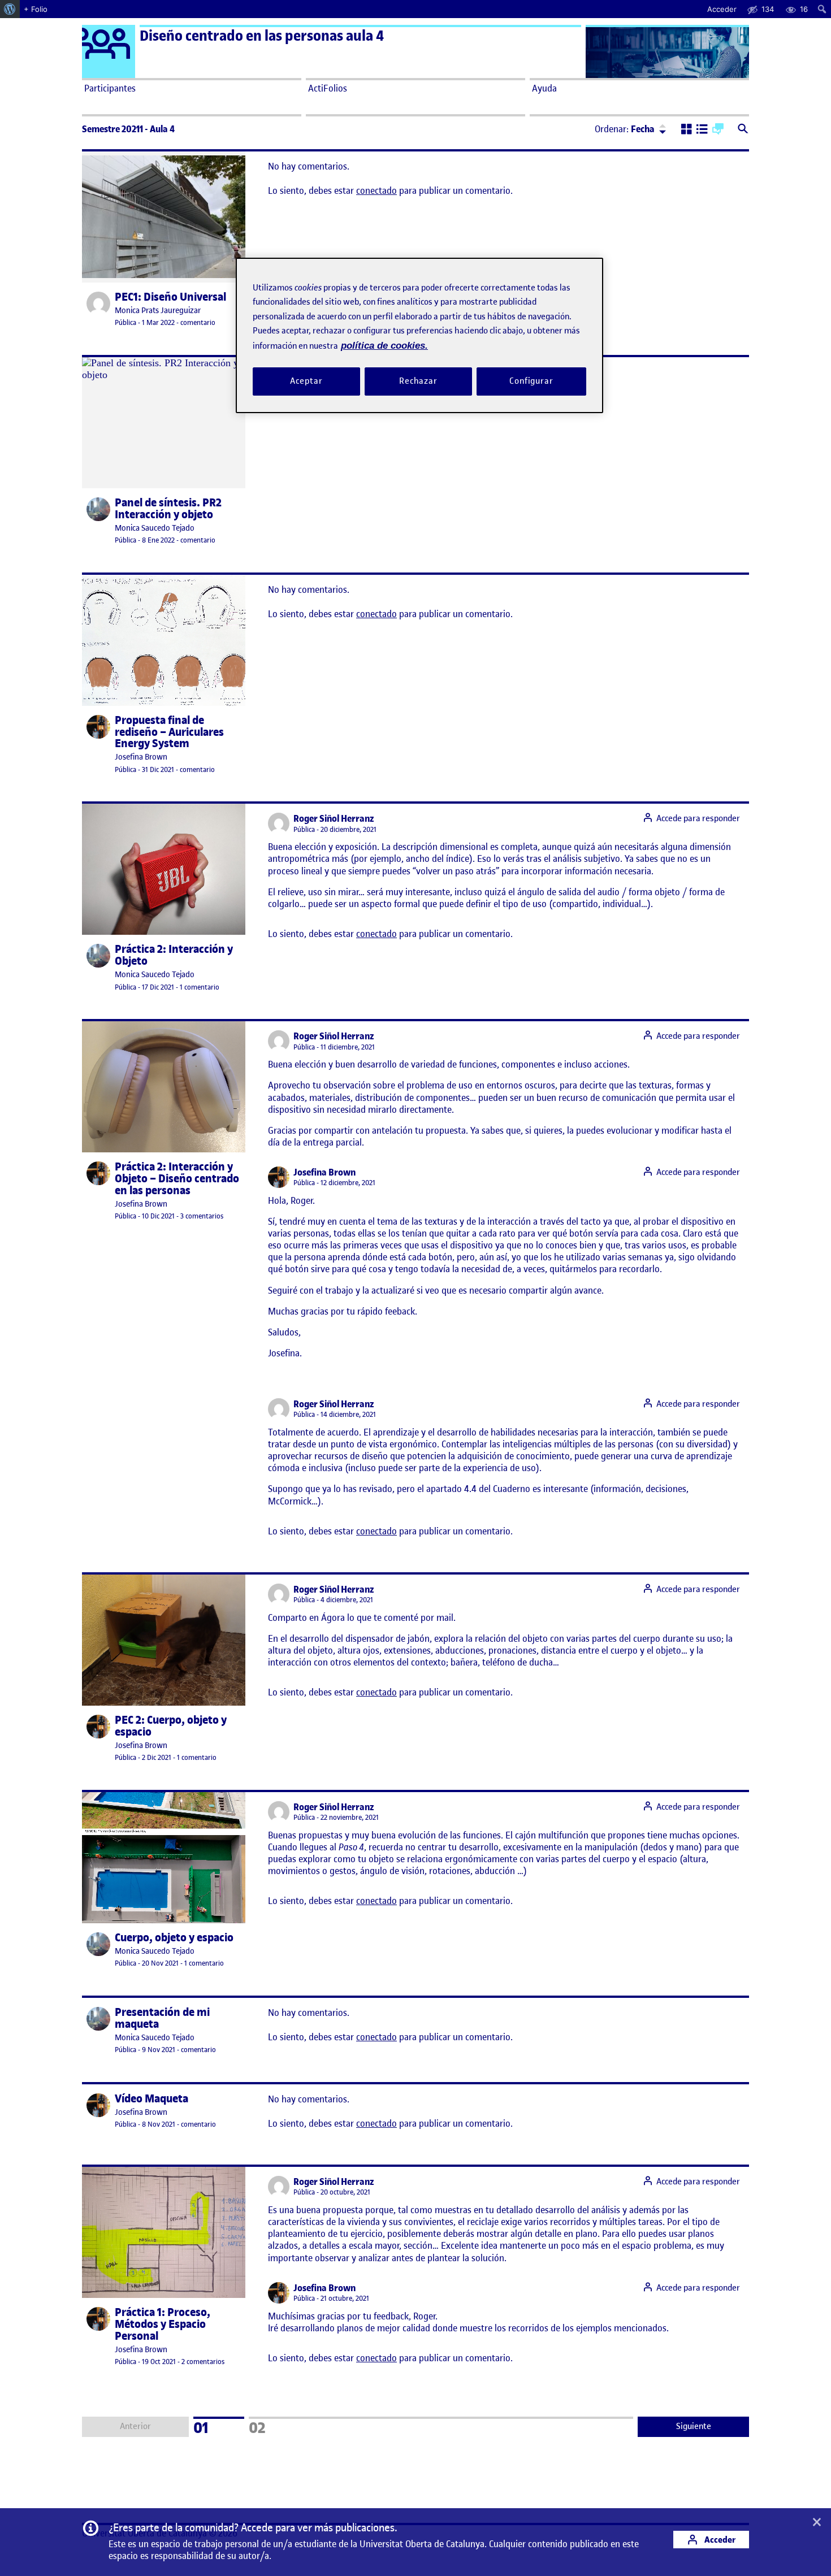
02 (272, 2426)
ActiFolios (328, 88)
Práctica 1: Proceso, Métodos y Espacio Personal (163, 2324)
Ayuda (544, 88)
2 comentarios (203, 2362)
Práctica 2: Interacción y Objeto (174, 955)
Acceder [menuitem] (722, 9)
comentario (198, 322)
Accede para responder (698, 818)
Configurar (531, 381)
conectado (376, 190)
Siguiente (694, 2426)
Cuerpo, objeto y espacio (174, 1938)
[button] (687, 130)
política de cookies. (384, 346)
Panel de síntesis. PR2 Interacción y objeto (168, 509)
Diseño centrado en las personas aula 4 (262, 36)
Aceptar (306, 381)
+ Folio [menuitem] (36, 9)
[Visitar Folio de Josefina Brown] (98, 727)
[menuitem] (10, 9)
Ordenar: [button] (625, 129)
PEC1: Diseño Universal (170, 297)
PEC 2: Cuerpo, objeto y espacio (171, 1726)
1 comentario (200, 987)
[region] (419, 335)
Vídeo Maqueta (152, 2099)
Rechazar (418, 381)
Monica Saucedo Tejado (155, 528)
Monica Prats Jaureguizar (158, 311)
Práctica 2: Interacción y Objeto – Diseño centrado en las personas (177, 1179)
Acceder (719, 2540)
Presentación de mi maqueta (162, 2018)
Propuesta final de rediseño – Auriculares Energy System (169, 732)
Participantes (110, 88)
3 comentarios (202, 1216)
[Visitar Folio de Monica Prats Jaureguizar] (98, 303)
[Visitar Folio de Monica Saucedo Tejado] (98, 509)
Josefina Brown (141, 757)
